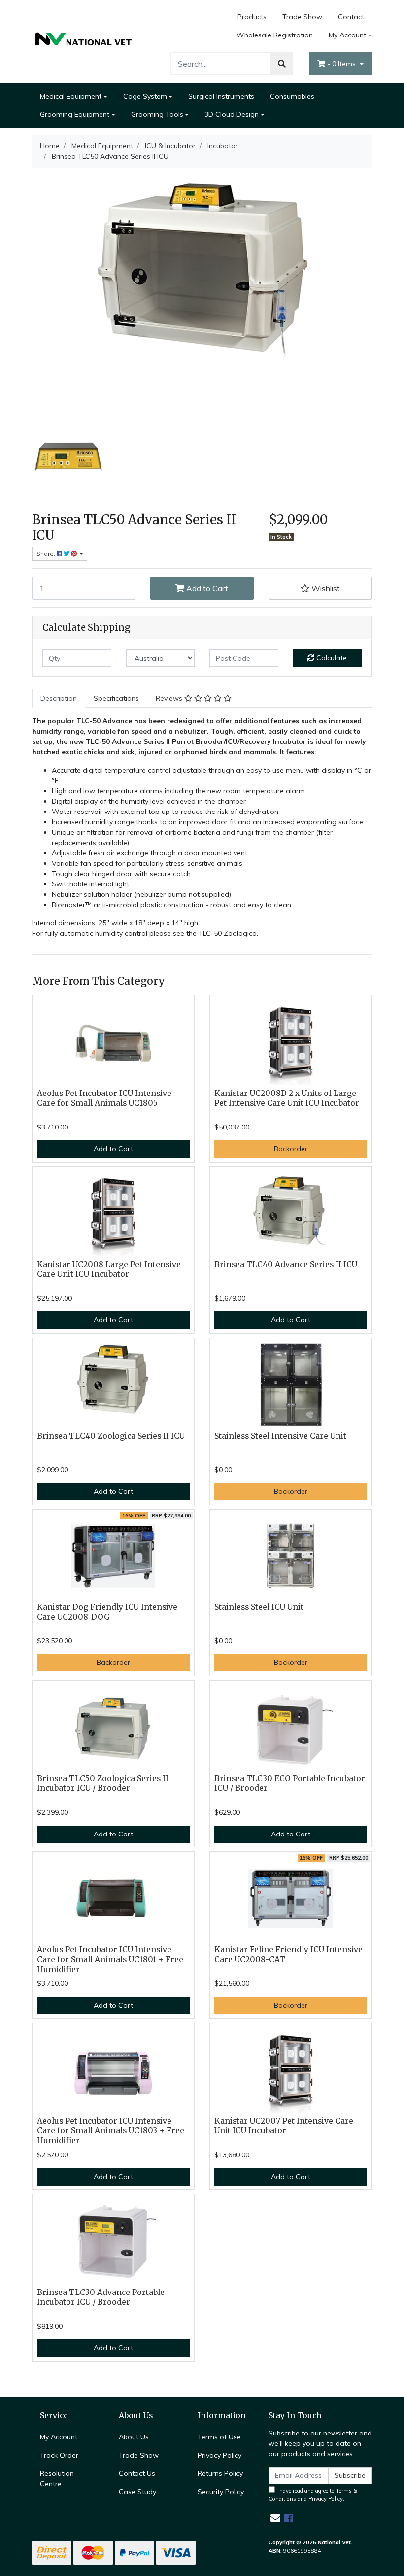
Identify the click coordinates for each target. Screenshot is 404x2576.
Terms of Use (219, 2437)
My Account (347, 35)
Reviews (170, 698)
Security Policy (221, 2492)
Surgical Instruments (221, 96)
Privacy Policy (219, 2455)
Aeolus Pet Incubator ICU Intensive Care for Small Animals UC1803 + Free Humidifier (111, 2131)
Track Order (59, 2455)
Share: (47, 553)
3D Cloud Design (232, 114)
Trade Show (302, 17)
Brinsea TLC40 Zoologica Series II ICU (111, 1436)
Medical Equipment (71, 96)
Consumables (292, 96)
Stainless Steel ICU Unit (259, 1607)
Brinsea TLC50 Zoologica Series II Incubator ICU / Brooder (103, 1783)
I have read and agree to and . (313, 2495)
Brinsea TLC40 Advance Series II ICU (286, 1264)
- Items (342, 64)
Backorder (291, 1149)
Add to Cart (206, 588)
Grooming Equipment (75, 114)
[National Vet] (84, 41)
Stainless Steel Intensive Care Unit (280, 1436)
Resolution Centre (57, 2479)
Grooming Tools (157, 114)
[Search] (282, 64)
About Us (134, 2437)
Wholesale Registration (275, 35)
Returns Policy (220, 2473)
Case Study (137, 2492)
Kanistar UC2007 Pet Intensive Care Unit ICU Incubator (284, 2126)
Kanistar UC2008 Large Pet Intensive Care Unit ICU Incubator (109, 1269)
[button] (320, 588)
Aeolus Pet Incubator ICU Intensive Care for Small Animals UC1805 (104, 1098)
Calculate (331, 658)
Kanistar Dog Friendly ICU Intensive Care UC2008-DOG (107, 1612)
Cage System (145, 96)
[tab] (59, 698)
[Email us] (275, 2518)
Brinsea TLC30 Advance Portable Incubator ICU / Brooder (101, 2297)
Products (252, 17)
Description (59, 698)
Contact (351, 17)
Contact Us (137, 2473)
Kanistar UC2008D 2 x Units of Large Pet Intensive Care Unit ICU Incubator (287, 1098)
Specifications (116, 698)
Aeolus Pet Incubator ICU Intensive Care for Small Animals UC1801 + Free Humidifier (110, 1959)
